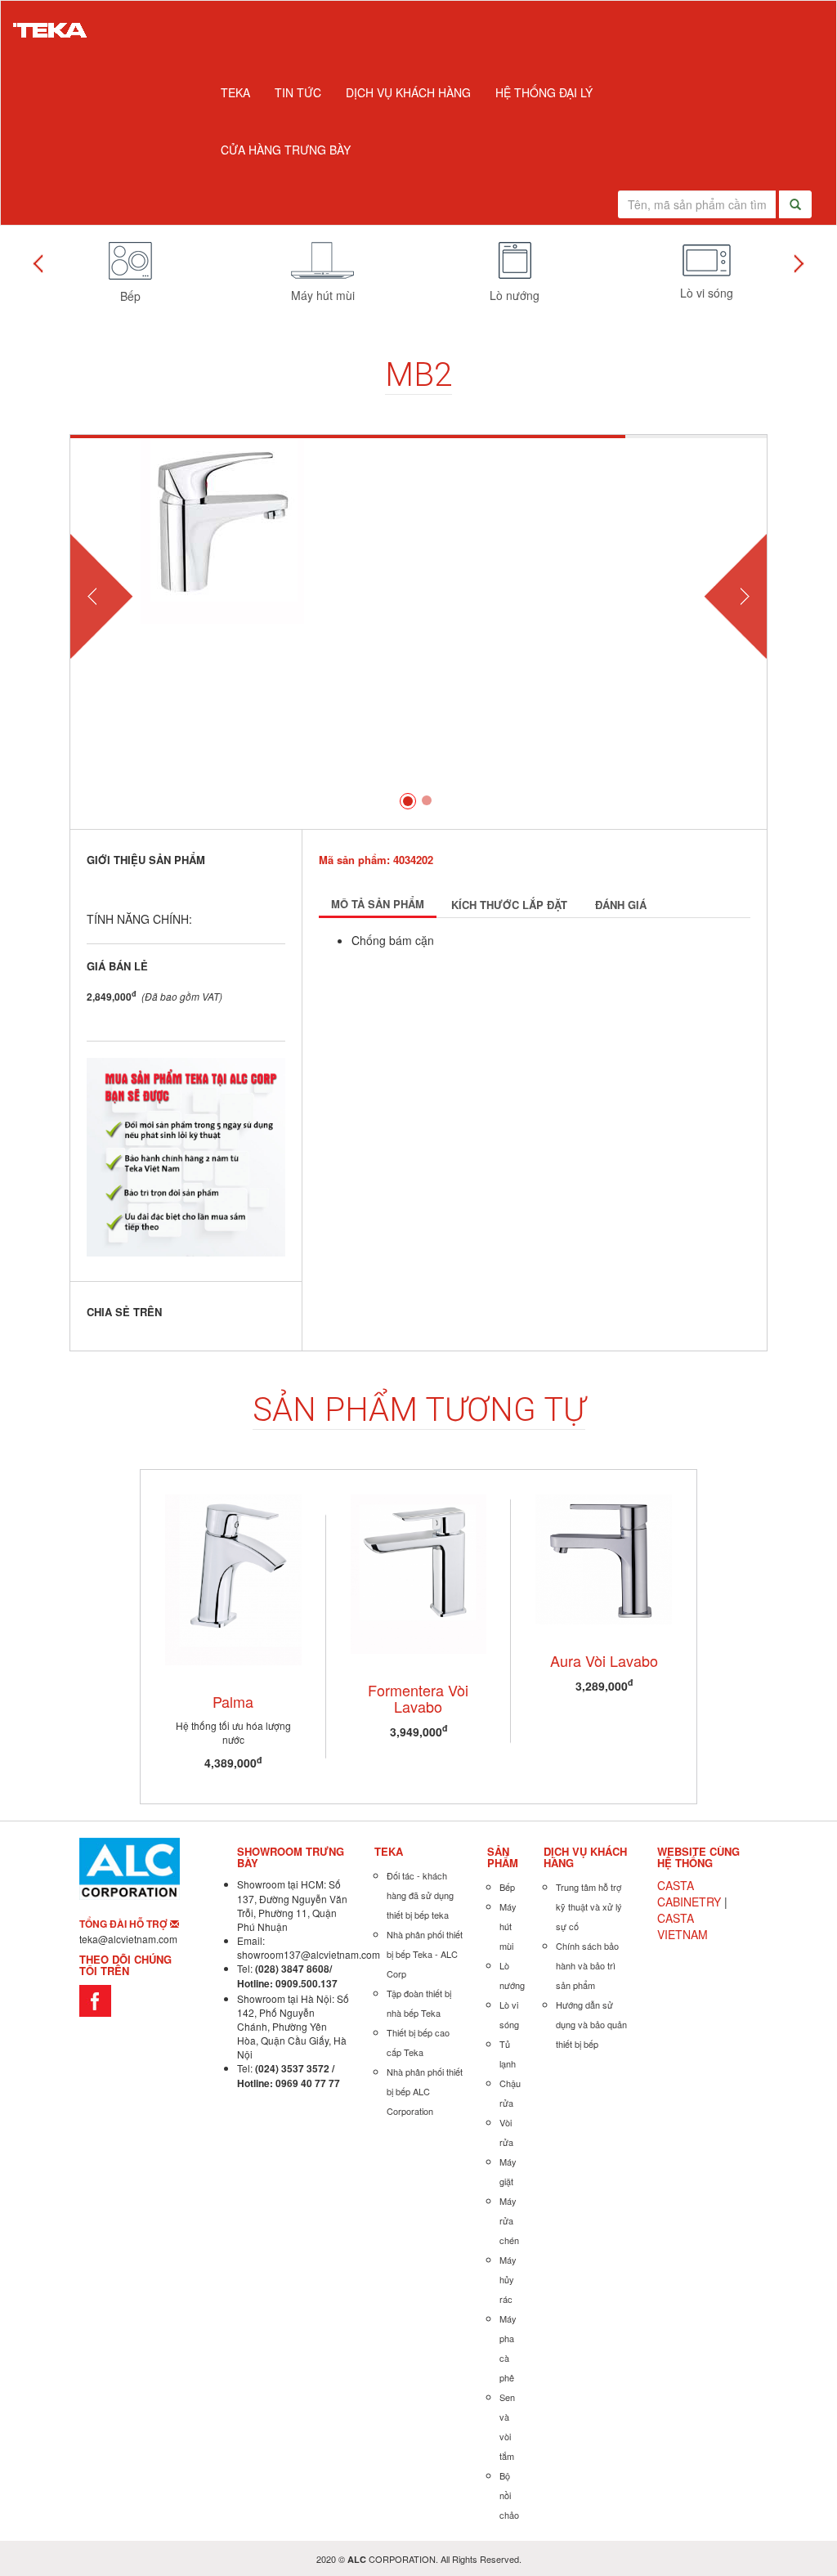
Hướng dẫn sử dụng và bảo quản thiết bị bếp (591, 2024)
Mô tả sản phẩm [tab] (378, 904)
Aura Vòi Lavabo (604, 1660)
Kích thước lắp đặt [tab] (509, 905)
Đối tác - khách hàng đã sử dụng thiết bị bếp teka (420, 1895)
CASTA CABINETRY (689, 1893)
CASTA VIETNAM (683, 1926)
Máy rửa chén (509, 2220)
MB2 (418, 375)
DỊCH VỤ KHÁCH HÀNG (408, 92)
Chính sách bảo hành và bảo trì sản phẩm (587, 1965)
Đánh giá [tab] (621, 905)
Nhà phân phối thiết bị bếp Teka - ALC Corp (425, 1954)
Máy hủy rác (508, 2279)
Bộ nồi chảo (509, 2495)
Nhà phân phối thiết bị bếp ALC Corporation (425, 2091)
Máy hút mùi (508, 1926)
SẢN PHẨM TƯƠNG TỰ (419, 1410)
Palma (233, 1701)
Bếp (507, 1887)
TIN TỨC (298, 92)
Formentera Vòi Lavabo (418, 1698)
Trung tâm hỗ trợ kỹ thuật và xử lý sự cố (589, 1906)
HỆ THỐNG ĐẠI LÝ (544, 92)
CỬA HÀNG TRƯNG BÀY (286, 150)
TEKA (235, 92)
